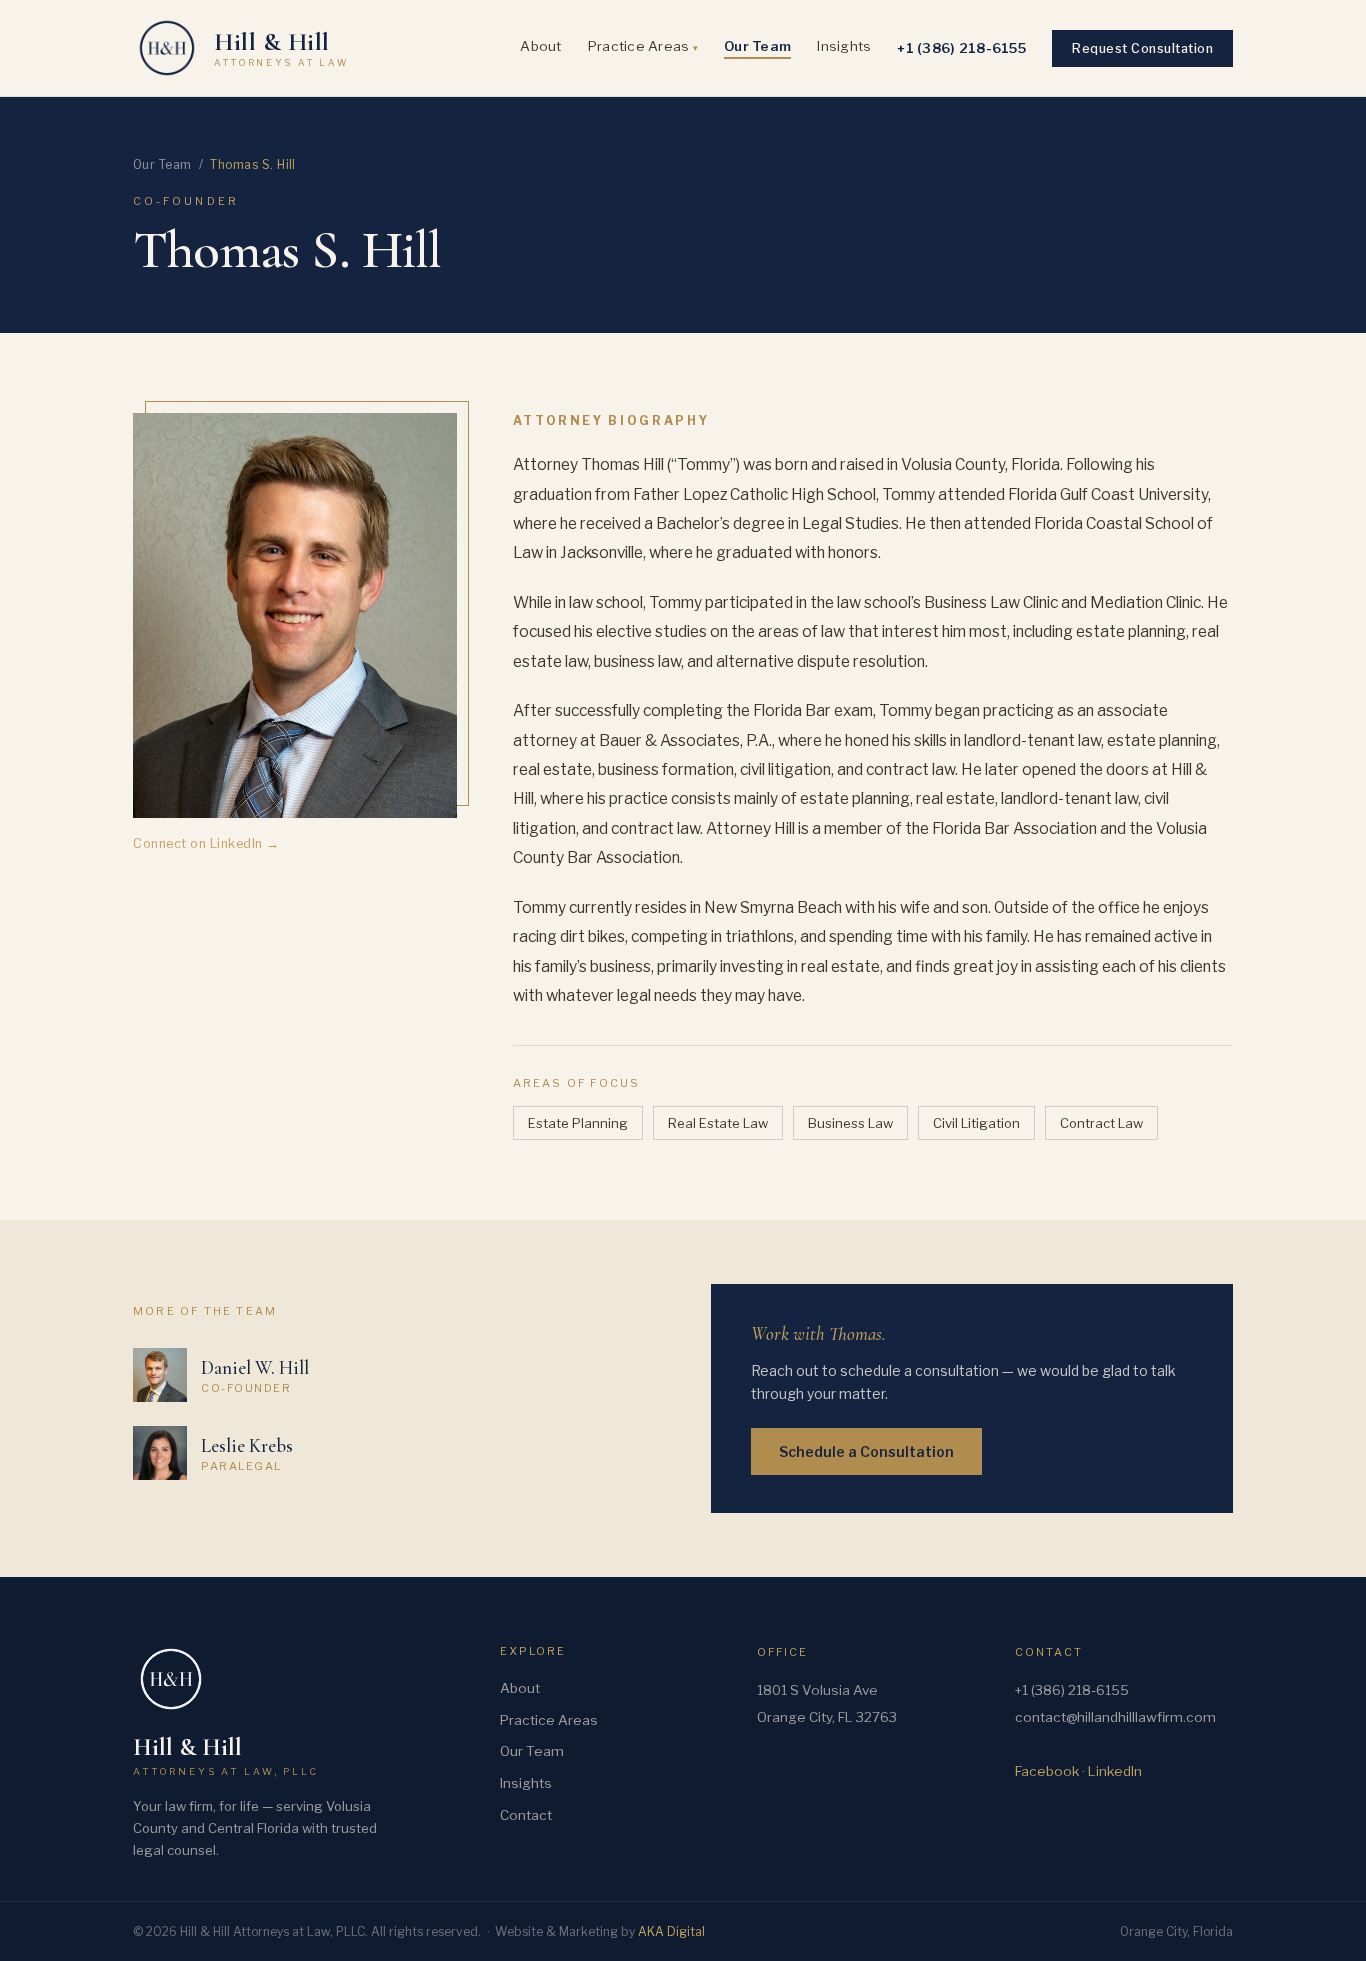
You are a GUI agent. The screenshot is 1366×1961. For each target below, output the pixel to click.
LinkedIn (1115, 1771)
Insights (844, 46)
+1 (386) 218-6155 (961, 48)
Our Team (757, 46)
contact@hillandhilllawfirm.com (1115, 1717)
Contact (526, 1815)
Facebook (1047, 1771)
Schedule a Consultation (866, 1451)
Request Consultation (1142, 48)
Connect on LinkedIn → (206, 843)
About (540, 46)
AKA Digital (671, 1931)
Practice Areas (643, 46)
